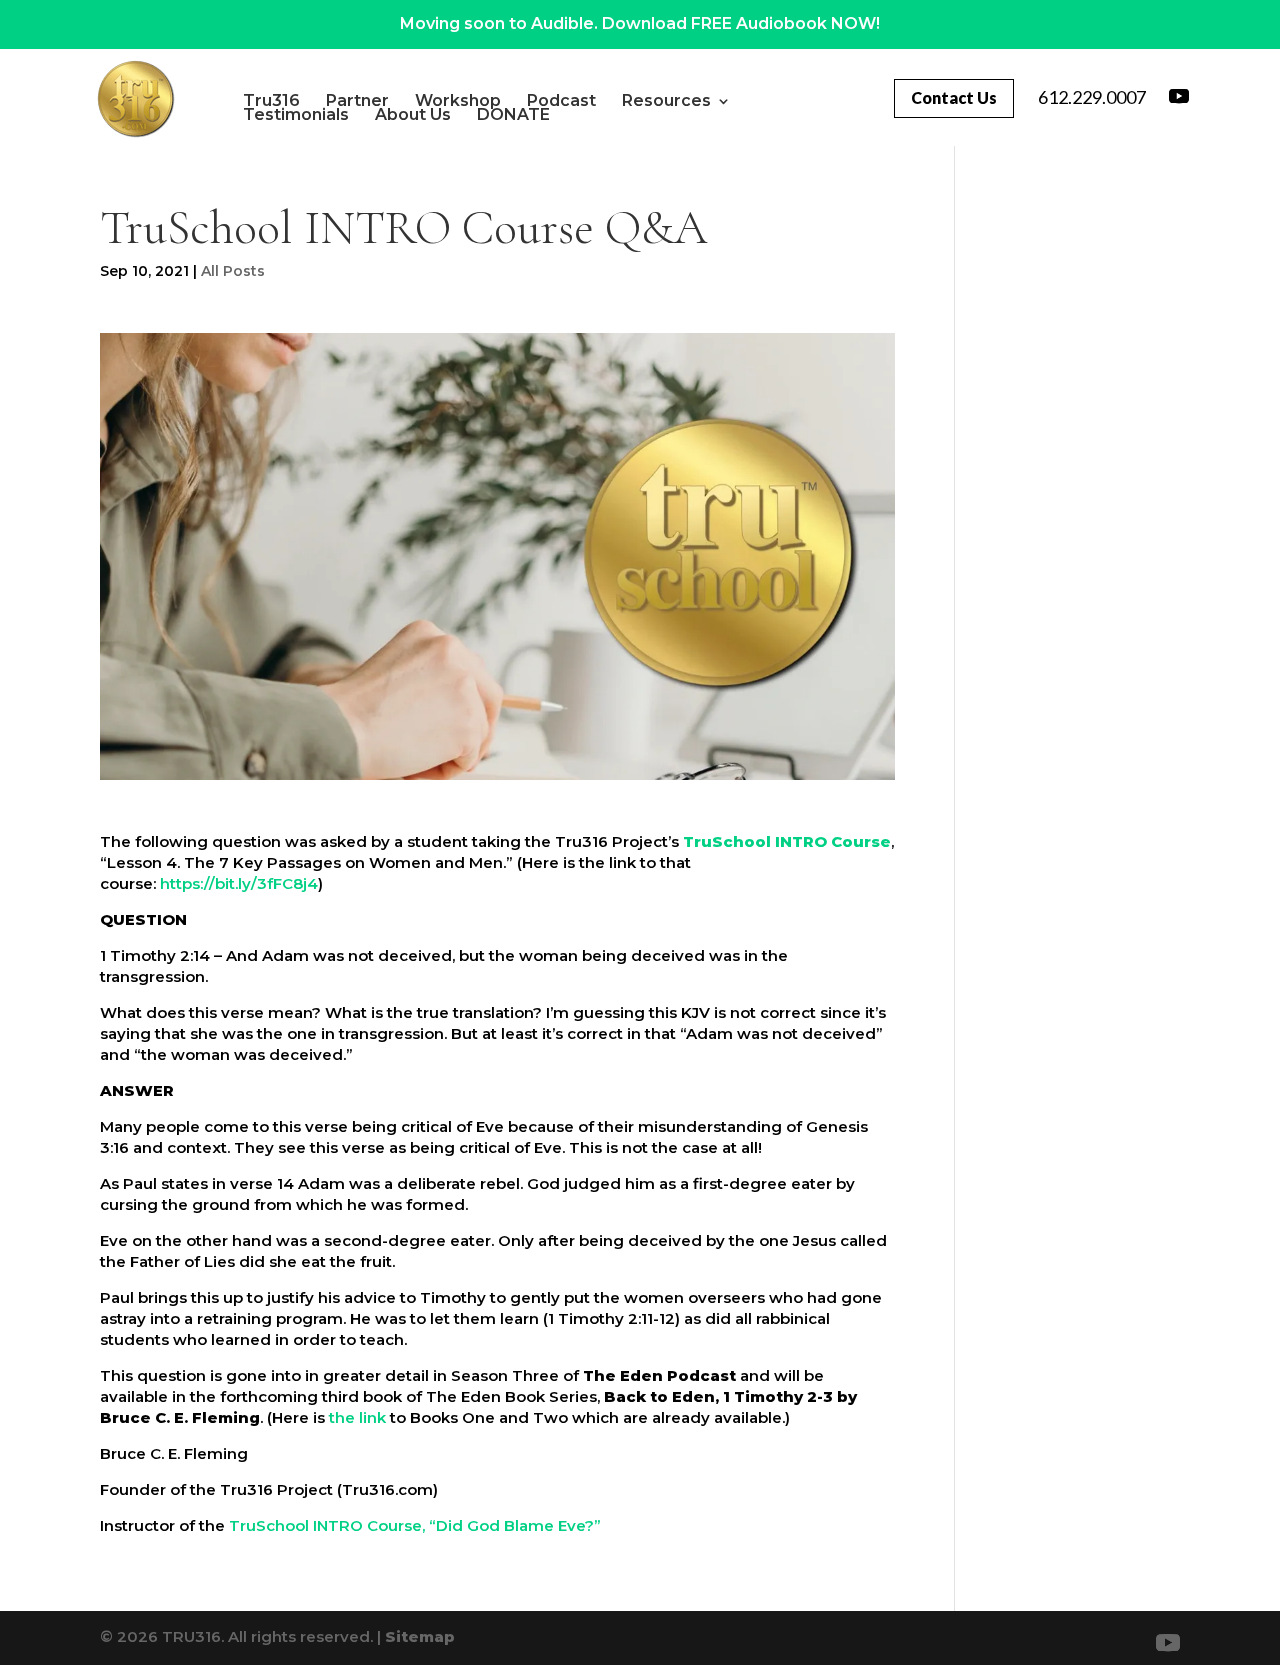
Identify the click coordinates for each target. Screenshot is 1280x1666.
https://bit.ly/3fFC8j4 (239, 883)
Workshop (458, 101)
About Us (413, 115)
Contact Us (954, 97)
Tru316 (271, 101)
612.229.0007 (1092, 97)
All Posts (233, 271)
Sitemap (420, 1636)
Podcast (561, 101)
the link (357, 1417)
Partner (357, 101)
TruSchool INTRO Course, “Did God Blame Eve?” (415, 1525)
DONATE (513, 115)
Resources (666, 101)
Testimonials (296, 115)
